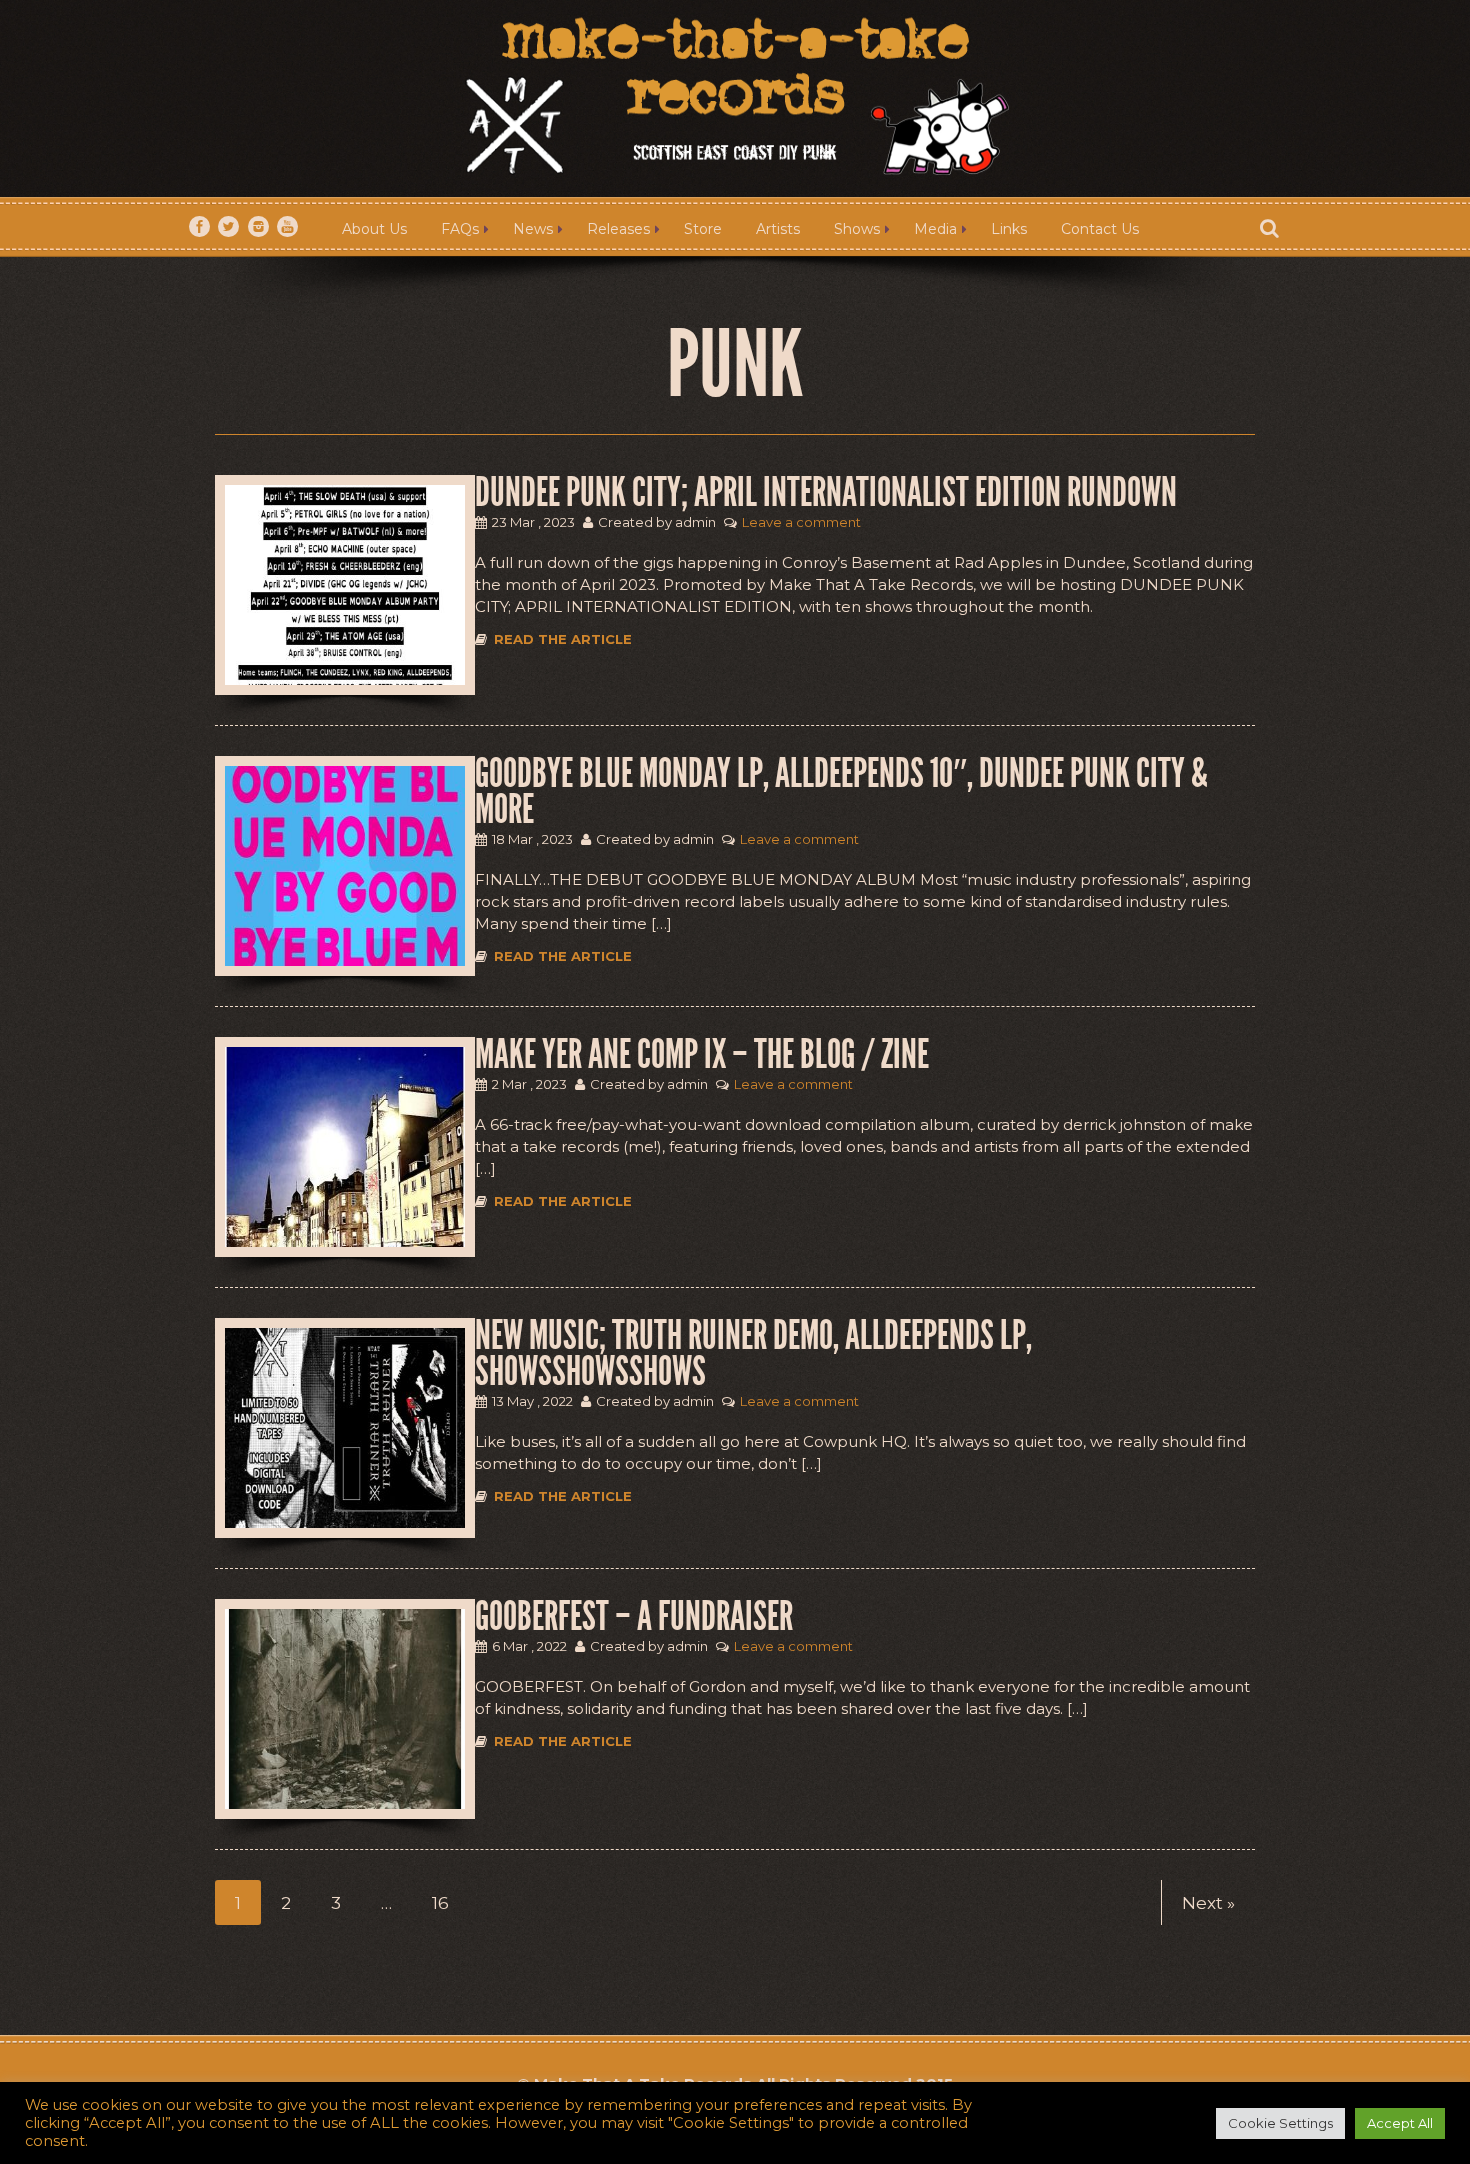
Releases (618, 229)
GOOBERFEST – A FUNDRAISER (634, 1617)
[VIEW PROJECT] (345, 585)
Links (1009, 229)
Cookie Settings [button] (1280, 2123)
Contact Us (1100, 229)
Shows (857, 229)
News (533, 229)
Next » (1208, 1903)
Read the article (563, 639)
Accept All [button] (1400, 2123)
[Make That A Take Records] (735, 99)
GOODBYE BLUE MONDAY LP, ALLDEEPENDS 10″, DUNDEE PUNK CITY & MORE (841, 792)
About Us (374, 229)
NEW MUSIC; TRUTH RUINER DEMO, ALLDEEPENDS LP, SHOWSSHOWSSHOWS (753, 1354)
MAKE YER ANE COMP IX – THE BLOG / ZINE (702, 1055)
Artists (778, 229)
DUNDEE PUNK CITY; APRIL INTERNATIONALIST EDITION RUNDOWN (826, 493)
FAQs (460, 229)
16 (440, 1903)
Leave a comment (801, 522)
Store (703, 229)
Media (935, 229)
